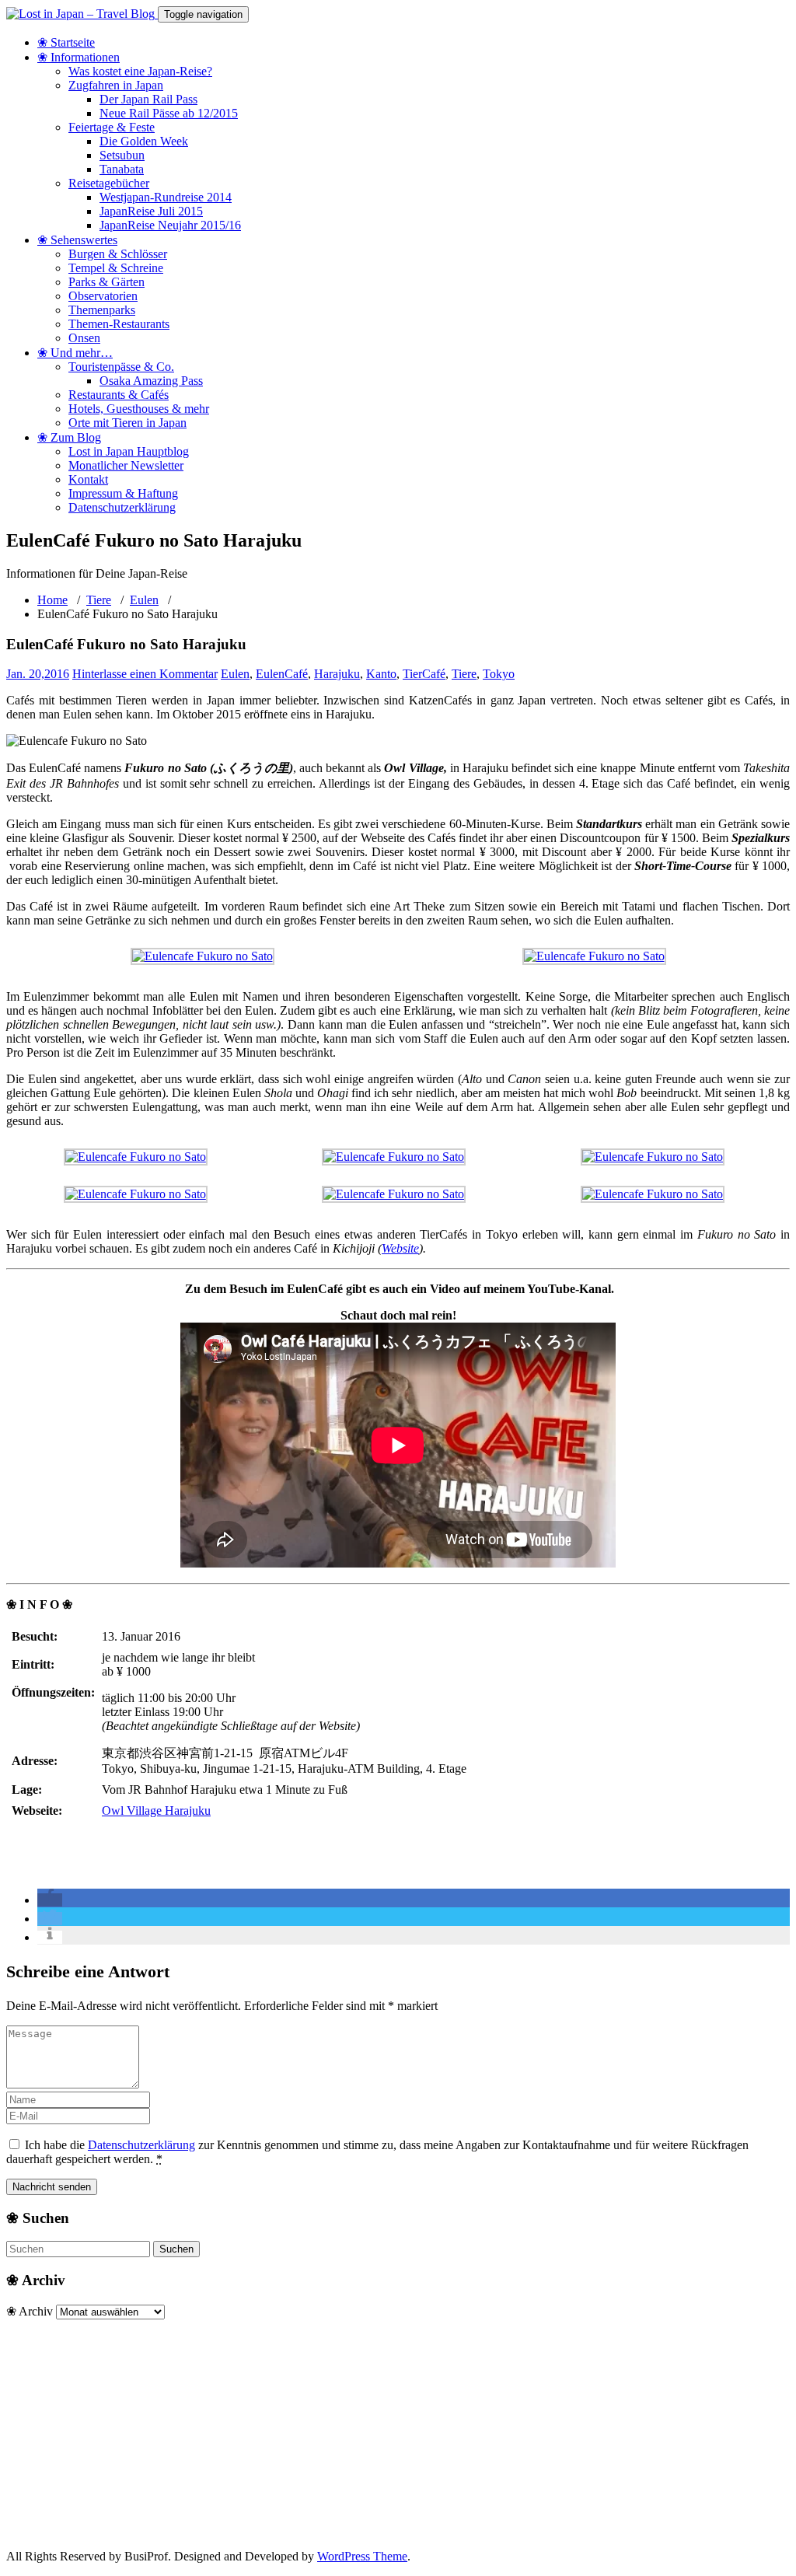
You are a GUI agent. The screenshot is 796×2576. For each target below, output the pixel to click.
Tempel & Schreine (116, 268)
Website (400, 1248)
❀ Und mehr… (75, 353)
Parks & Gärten (106, 282)
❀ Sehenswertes (77, 240)
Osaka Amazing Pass (151, 381)
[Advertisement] (398, 2428)
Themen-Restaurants (119, 324)
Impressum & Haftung (123, 493)
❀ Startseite (66, 42)
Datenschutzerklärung (122, 507)
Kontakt (88, 479)
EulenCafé (282, 674)
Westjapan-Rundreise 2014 (166, 197)
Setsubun (122, 155)
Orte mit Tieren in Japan (127, 423)
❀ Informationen (79, 57)
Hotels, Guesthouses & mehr (139, 409)
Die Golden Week (144, 141)
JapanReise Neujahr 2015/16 (170, 225)
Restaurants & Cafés (119, 395)
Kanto (381, 674)
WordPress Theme (362, 2556)
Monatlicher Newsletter (126, 465)
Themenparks (102, 310)
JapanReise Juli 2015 (151, 211)
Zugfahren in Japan (116, 85)
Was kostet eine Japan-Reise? (140, 71)
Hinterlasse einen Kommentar (145, 674)
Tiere (99, 600)
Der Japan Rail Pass (148, 99)
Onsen (84, 338)
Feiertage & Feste (112, 127)
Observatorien (103, 296)
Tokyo (499, 674)
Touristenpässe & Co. (121, 367)
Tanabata (122, 169)
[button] (50, 1900)
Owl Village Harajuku (156, 1811)
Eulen (144, 600)
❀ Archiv (30, 2311)
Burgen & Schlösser (118, 254)
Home (52, 600)
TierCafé (424, 674)
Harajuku (337, 674)
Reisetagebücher (109, 183)
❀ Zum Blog (69, 437)
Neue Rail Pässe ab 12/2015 (169, 113)
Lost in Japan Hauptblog (129, 451)
